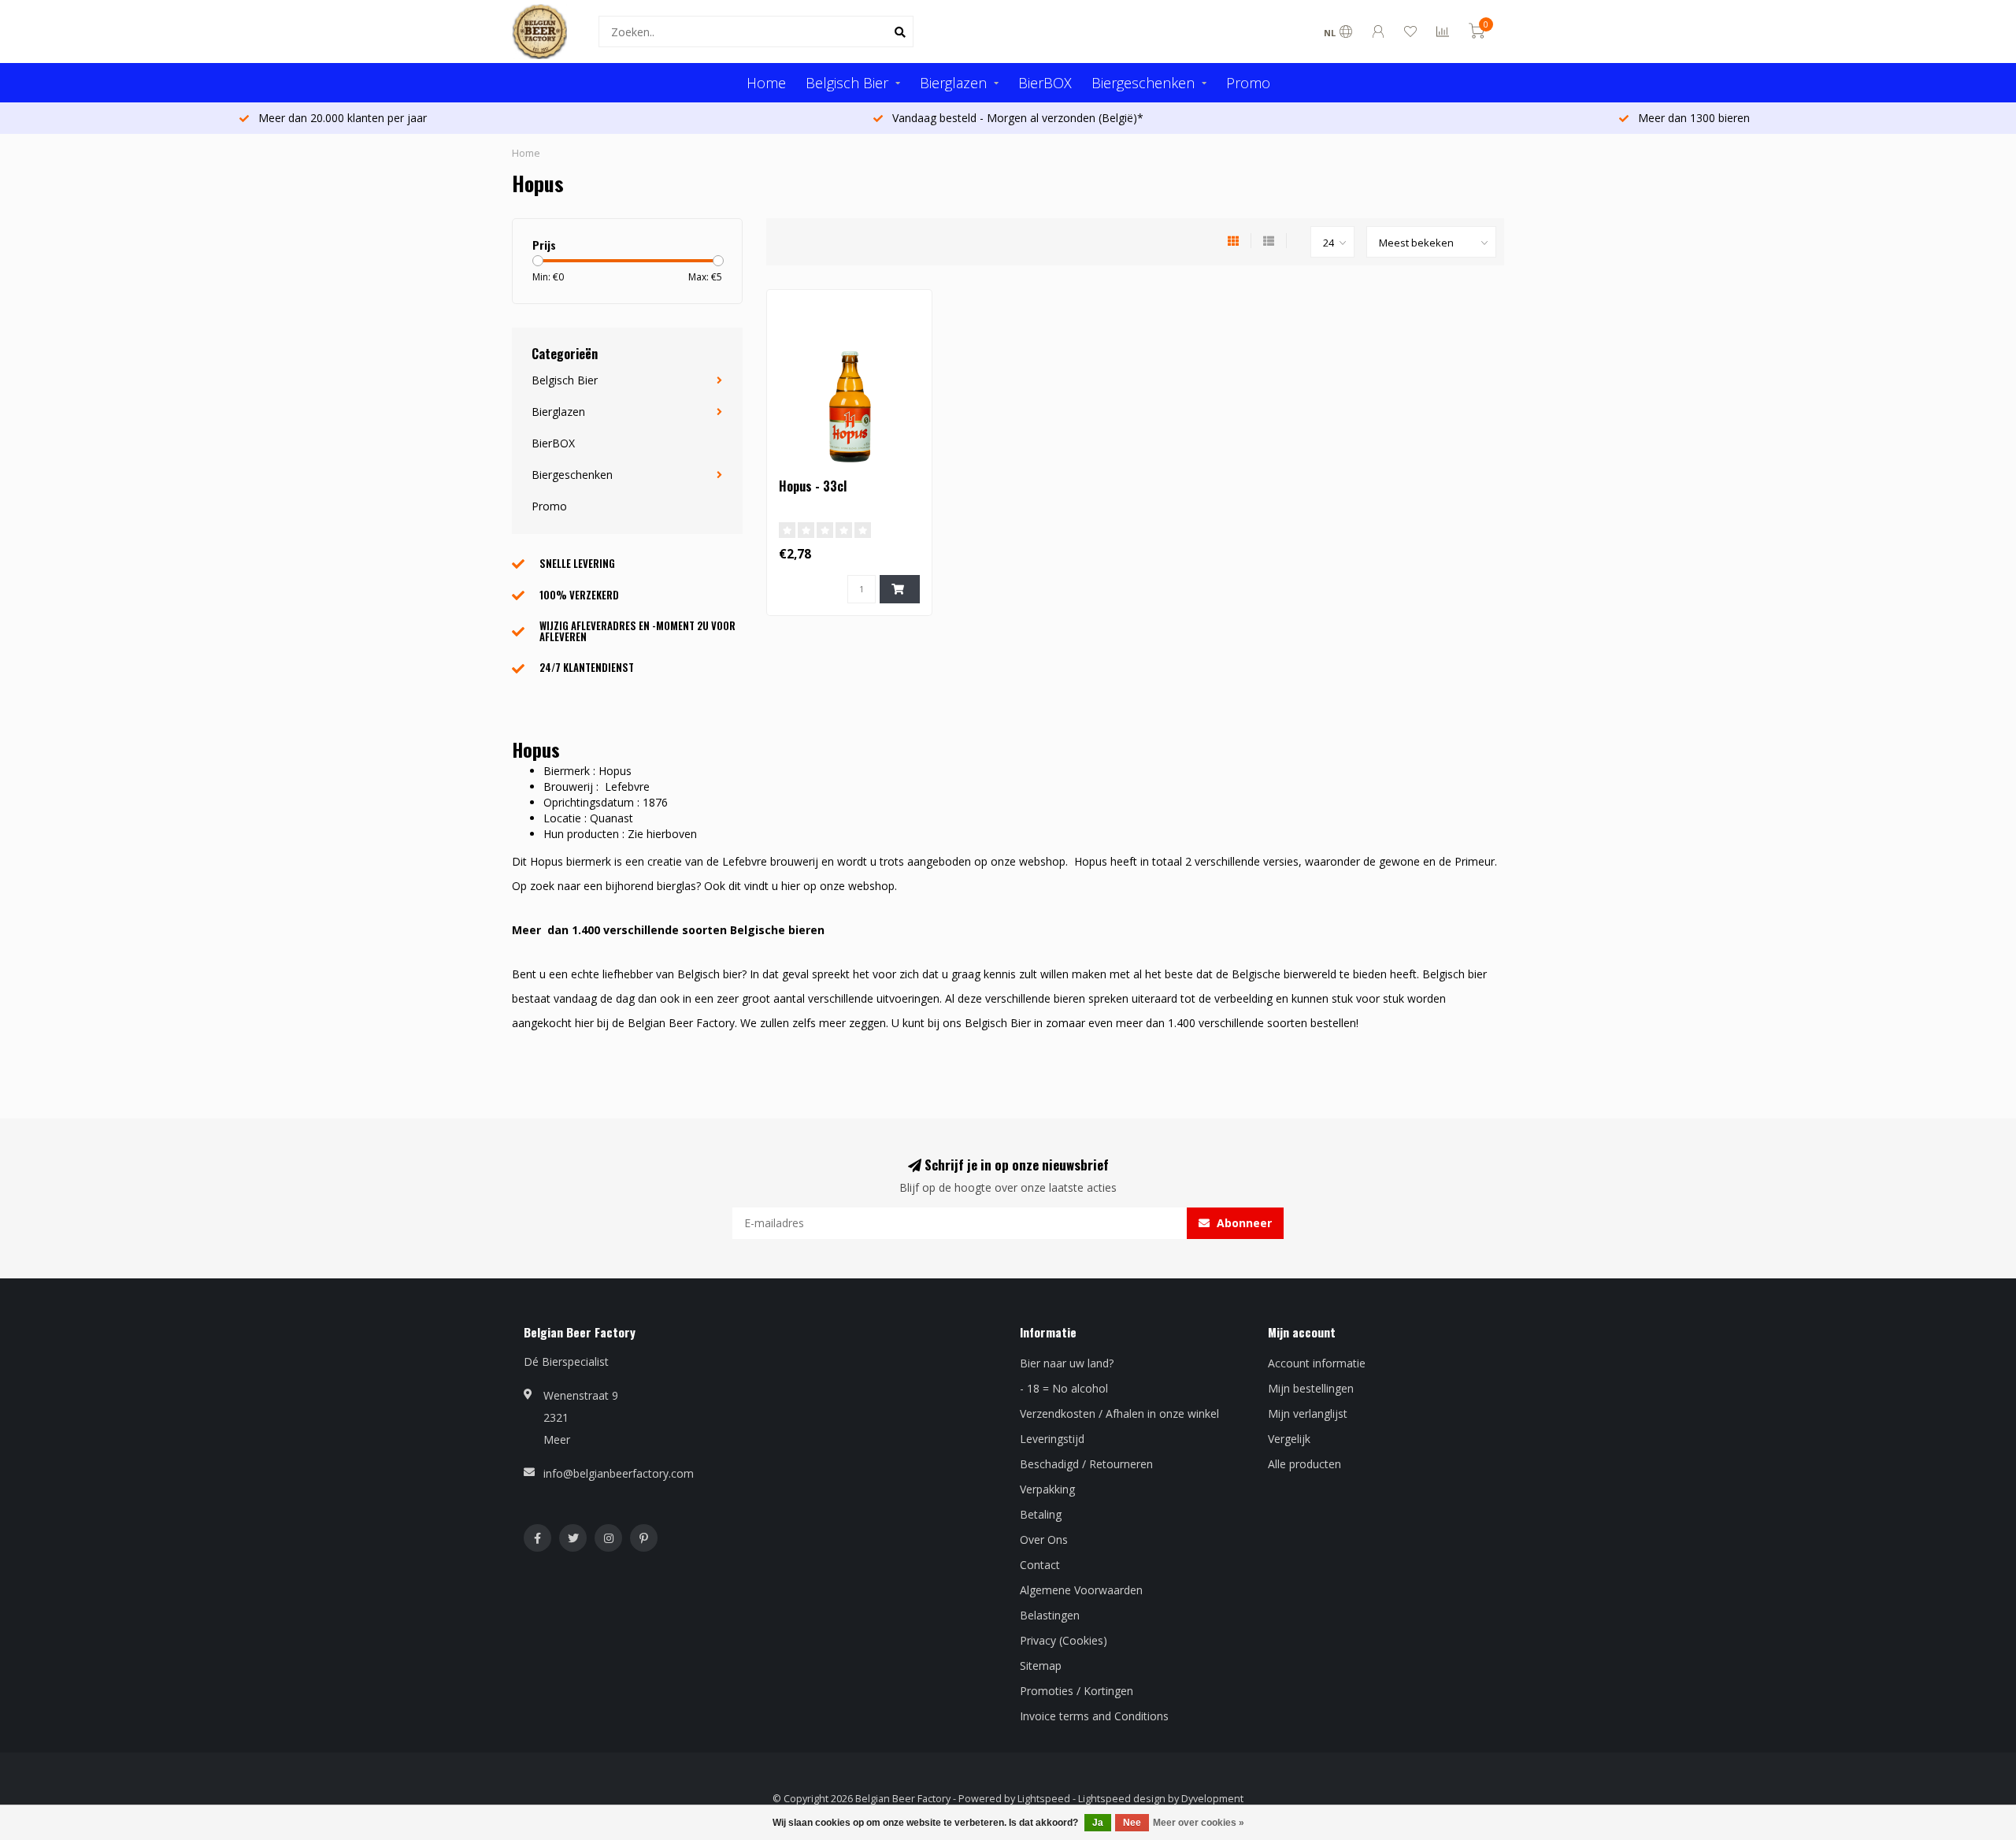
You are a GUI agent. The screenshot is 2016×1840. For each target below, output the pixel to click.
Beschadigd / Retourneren (1086, 1464)
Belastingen (1050, 1615)
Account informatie (1317, 1363)
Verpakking (1047, 1489)
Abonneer (1243, 1223)
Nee (1132, 1823)
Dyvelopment (1212, 1799)
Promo (1248, 83)
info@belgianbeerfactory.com (619, 1473)
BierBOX (1045, 83)
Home (766, 83)
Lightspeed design (1122, 1799)
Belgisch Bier (847, 83)
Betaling (1041, 1514)
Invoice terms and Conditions (1094, 1716)
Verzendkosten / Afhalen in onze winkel (1119, 1413)
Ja (1098, 1823)
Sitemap (1041, 1666)
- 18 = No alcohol (1064, 1388)
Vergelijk (1289, 1439)
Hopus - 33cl (813, 486)
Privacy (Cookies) (1064, 1640)
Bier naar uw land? (1067, 1363)
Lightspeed (1044, 1799)
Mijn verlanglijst (1308, 1413)
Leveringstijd (1052, 1439)
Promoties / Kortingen (1077, 1691)
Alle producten (1304, 1464)
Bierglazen (953, 83)
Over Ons (1044, 1540)
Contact (1040, 1565)
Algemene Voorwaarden (1081, 1590)
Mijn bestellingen (1311, 1388)
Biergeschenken (1143, 83)
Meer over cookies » (1199, 1823)
